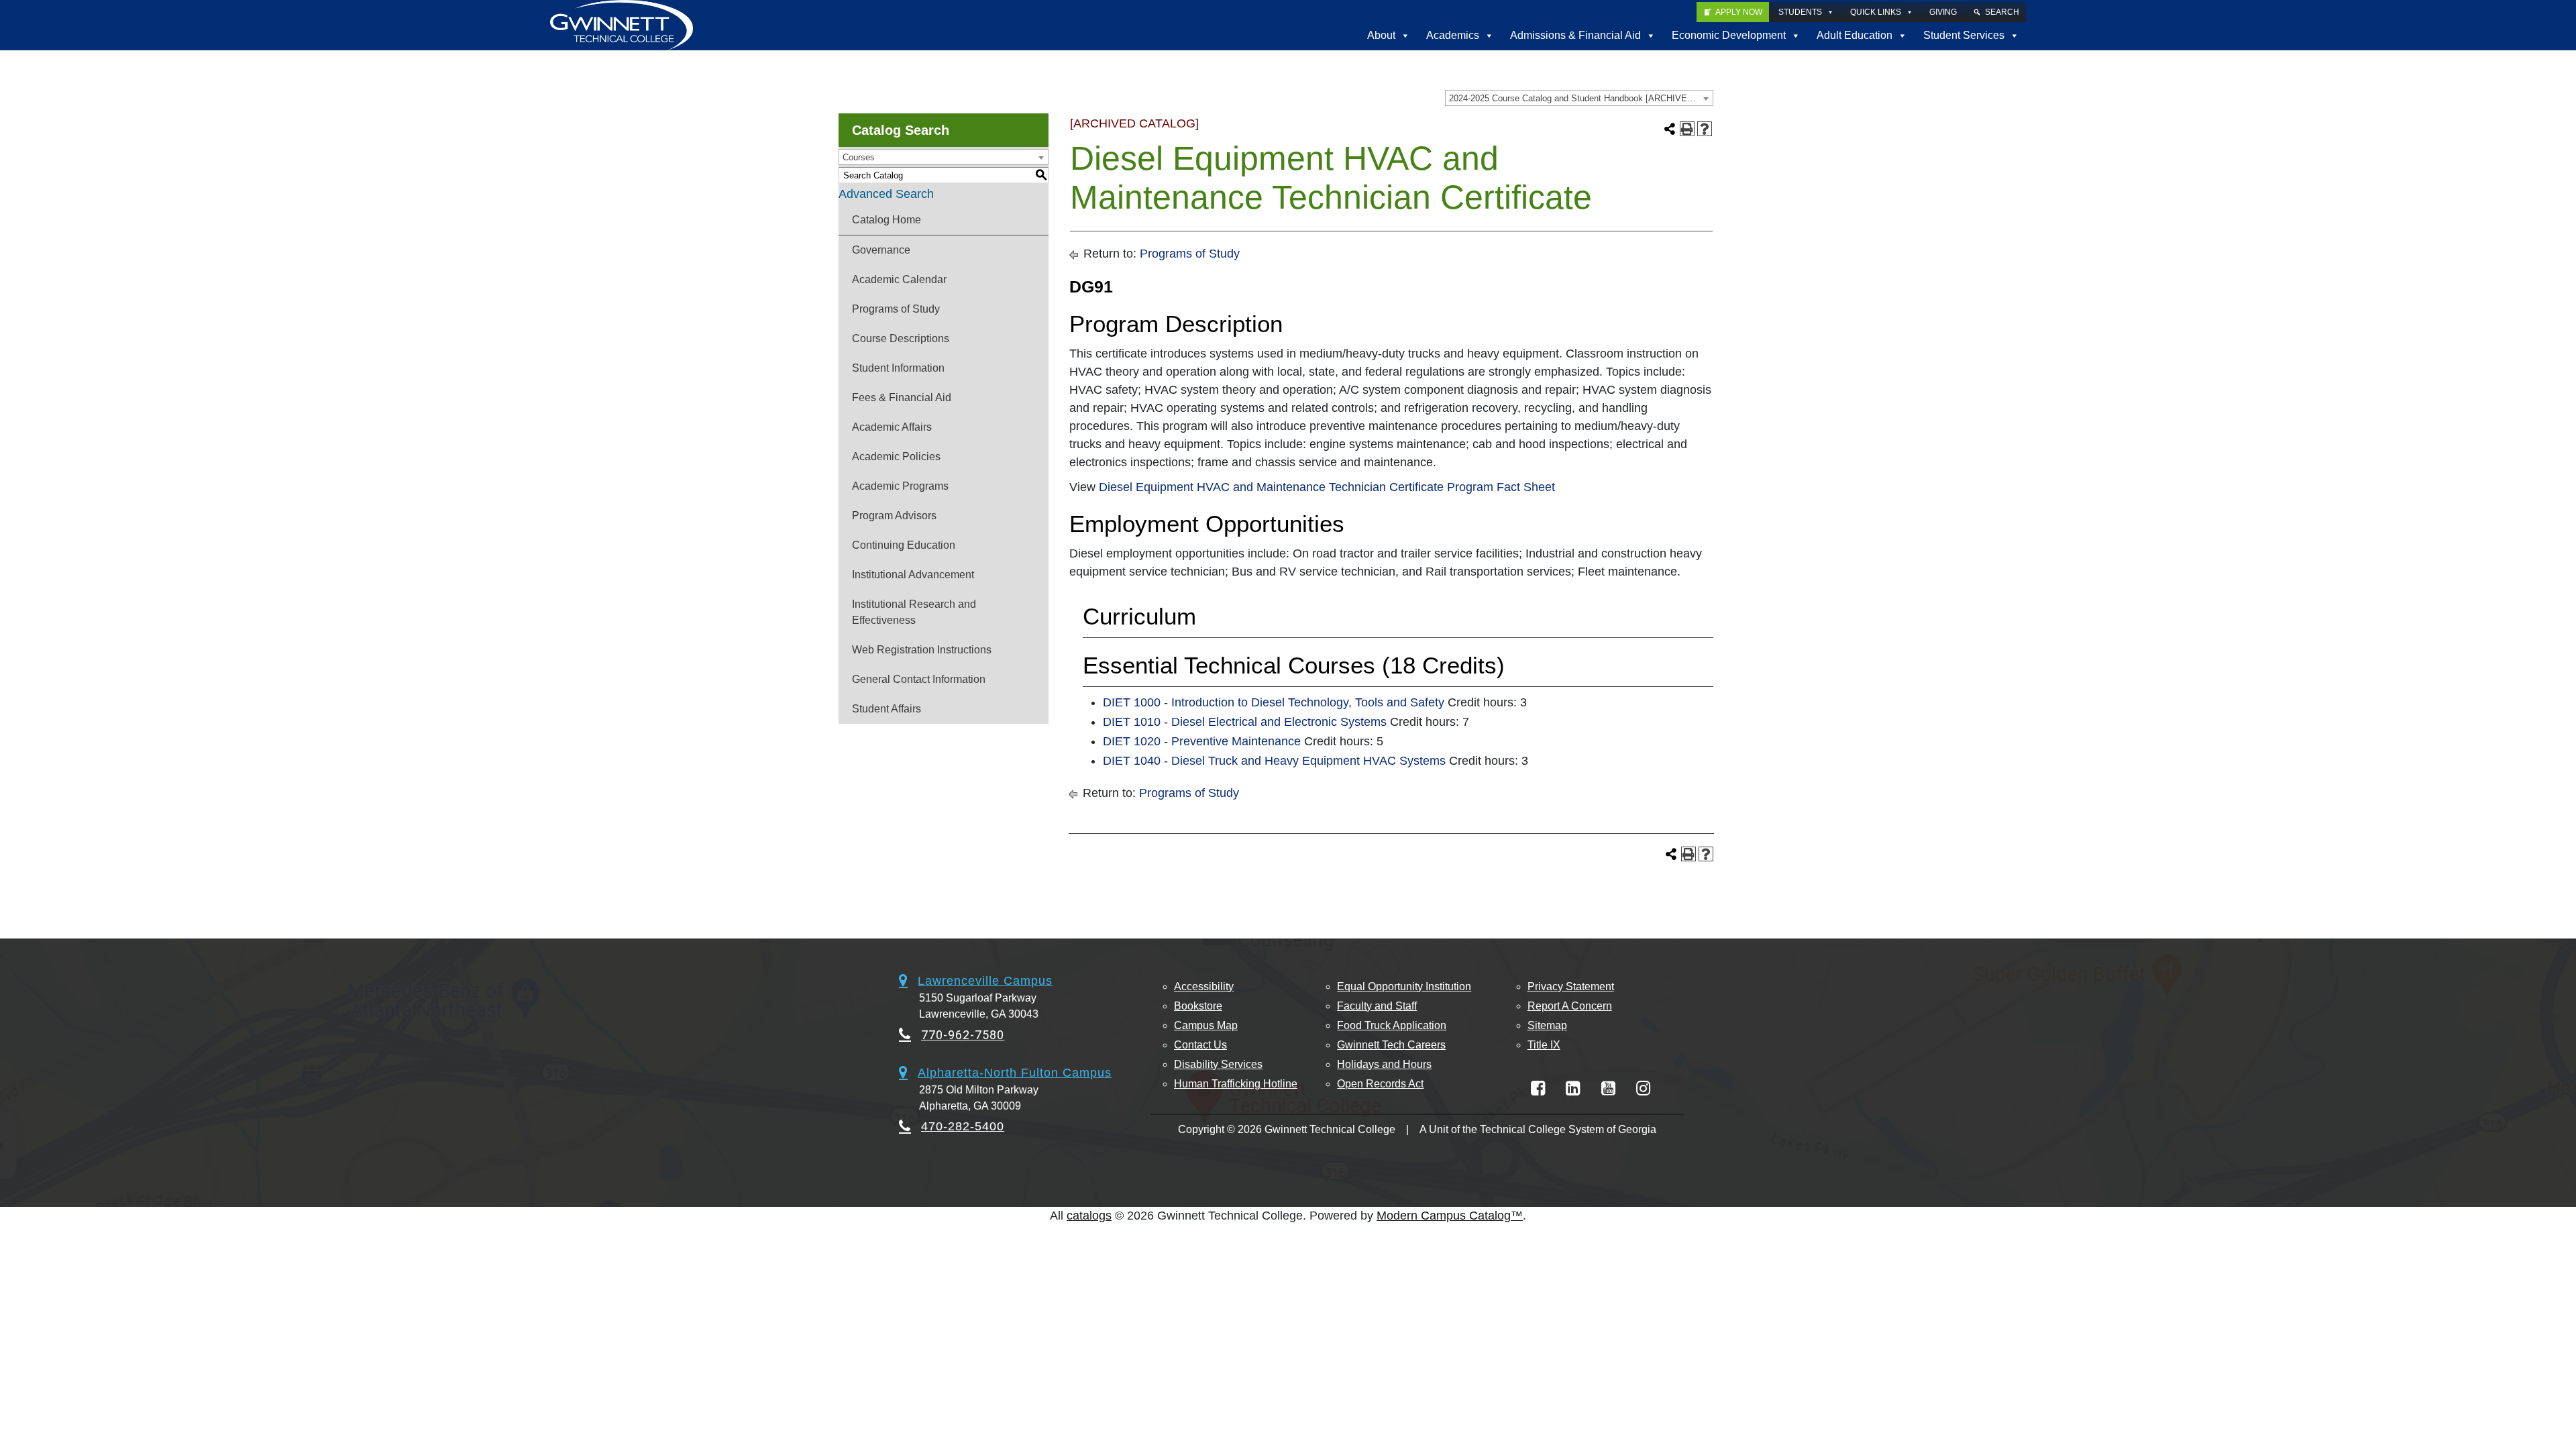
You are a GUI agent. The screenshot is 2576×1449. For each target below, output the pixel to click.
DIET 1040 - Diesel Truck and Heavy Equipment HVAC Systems (1274, 761)
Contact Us (1200, 1045)
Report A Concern (1570, 1006)
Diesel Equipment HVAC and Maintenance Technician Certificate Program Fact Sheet (1327, 487)
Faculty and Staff (1377, 1006)
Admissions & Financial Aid (1575, 35)
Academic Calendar (899, 279)
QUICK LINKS (1876, 12)
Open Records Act (1380, 1084)
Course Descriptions (901, 338)
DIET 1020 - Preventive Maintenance (1202, 741)
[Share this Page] (1670, 129)
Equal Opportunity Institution (1404, 986)
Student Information (898, 368)
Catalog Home (887, 220)
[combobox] (1579, 98)
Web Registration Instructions (922, 650)
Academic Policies (896, 457)
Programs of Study (896, 309)
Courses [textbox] (859, 157)
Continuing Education (904, 545)
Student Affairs (887, 709)
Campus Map (1206, 1025)
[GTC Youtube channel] (1608, 1088)
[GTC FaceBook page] (1538, 1088)
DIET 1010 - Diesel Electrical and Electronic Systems (1245, 722)
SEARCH (2002, 12)
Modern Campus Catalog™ (1450, 1216)
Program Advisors (894, 516)
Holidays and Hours (1384, 1064)
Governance (881, 250)
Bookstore (1198, 1006)
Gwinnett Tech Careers (1391, 1045)
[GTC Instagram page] (1643, 1088)
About (1381, 35)
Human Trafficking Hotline (1236, 1084)
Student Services (1964, 35)
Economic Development (1729, 35)
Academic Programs (900, 486)
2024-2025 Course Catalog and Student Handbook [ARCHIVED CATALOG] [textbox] (1581, 98)
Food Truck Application (1392, 1025)
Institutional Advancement (913, 575)
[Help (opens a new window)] (1705, 129)
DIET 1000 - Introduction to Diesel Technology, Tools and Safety (1274, 702)
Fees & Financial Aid (902, 397)
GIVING (1943, 12)
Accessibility (1204, 986)
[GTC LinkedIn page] (1573, 1088)
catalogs (1089, 1216)
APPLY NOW (1739, 12)
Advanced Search (886, 194)
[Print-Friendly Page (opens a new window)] (1687, 129)
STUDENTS (1800, 12)
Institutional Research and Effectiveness (914, 612)
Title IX (1544, 1045)
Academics (1453, 35)
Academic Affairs (892, 427)
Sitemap (1547, 1025)
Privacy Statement (1571, 986)
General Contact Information (919, 679)
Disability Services (1218, 1064)
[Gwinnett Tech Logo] (622, 25)
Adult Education (1855, 35)
